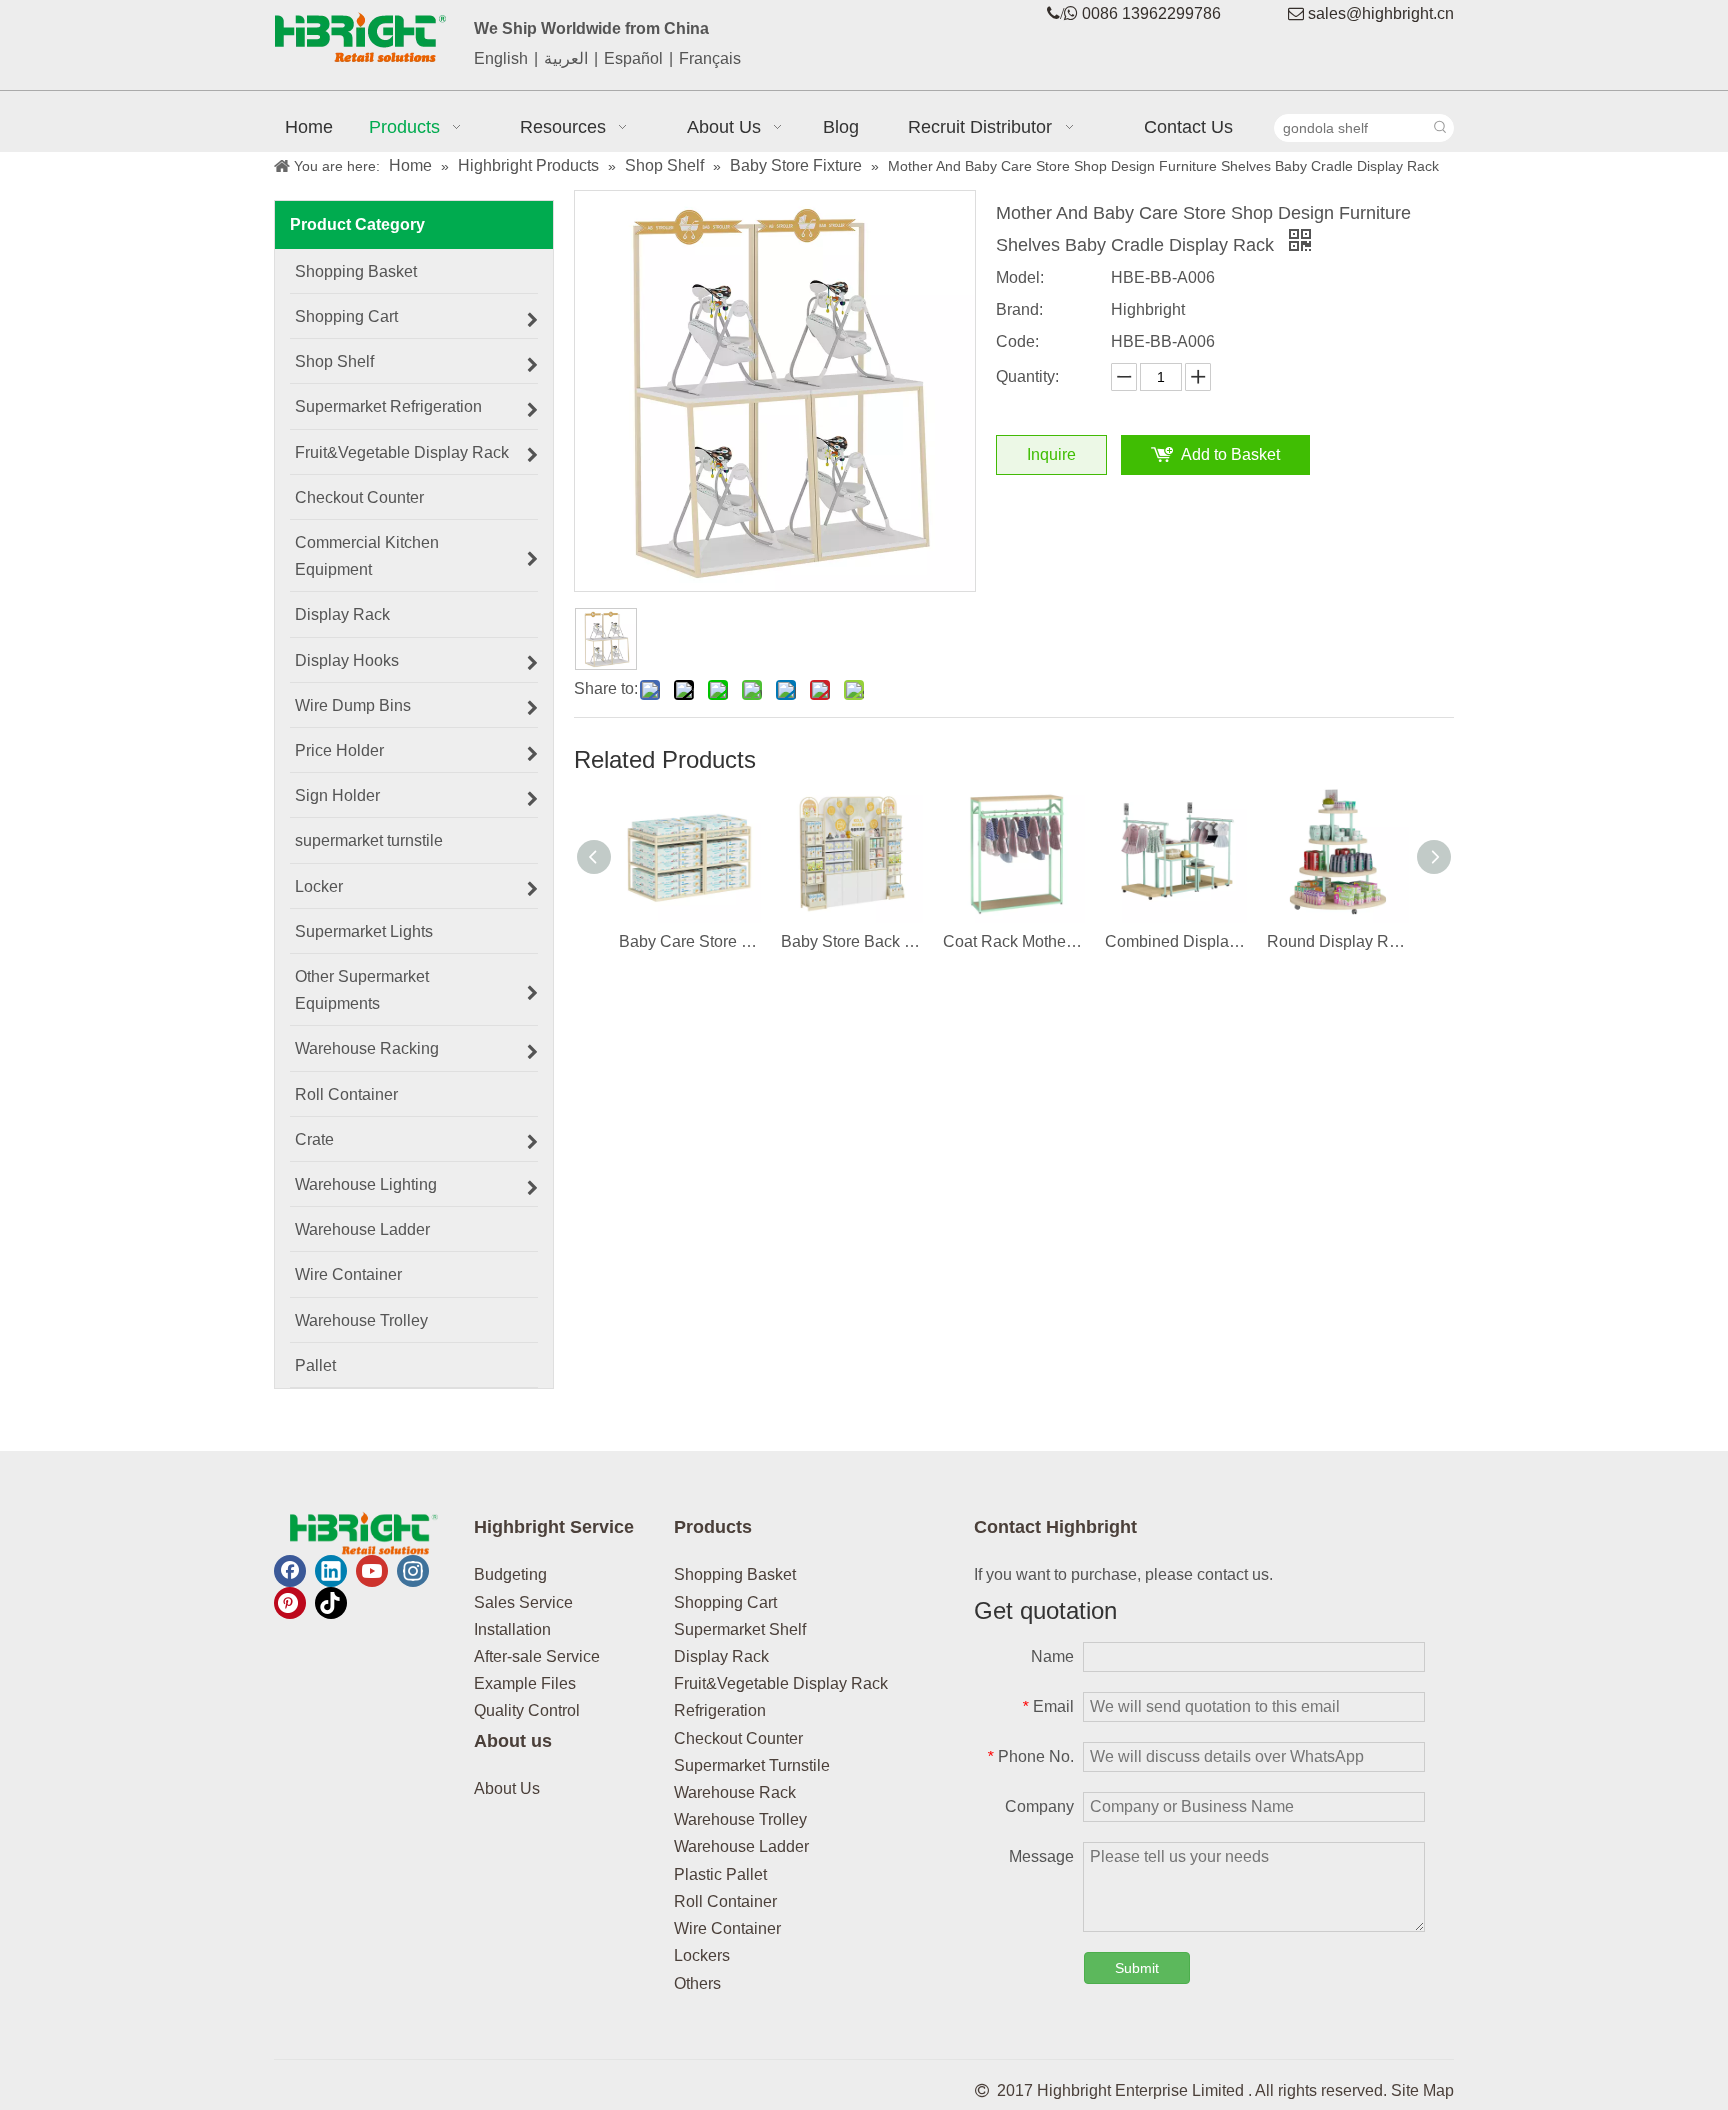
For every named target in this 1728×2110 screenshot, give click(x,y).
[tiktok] (331, 1603)
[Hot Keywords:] (1440, 128)
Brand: (1019, 309)
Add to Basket (1230, 454)
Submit (1137, 1968)
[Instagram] (413, 1571)
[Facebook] (290, 1571)
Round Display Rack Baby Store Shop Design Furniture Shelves (1338, 941)
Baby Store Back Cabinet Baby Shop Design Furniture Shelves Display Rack (852, 941)
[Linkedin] (331, 1571)
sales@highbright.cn (1381, 13)
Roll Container (725, 1901)
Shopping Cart (725, 1602)
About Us (507, 1788)
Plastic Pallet (720, 1874)
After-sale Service (537, 1656)
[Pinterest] (290, 1603)
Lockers (702, 1955)
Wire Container (727, 1928)
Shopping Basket (735, 1574)
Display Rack (721, 1656)
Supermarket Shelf (740, 1629)
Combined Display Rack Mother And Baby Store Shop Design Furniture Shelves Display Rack (1176, 941)
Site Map (1422, 2090)
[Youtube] (372, 1571)
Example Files (525, 1683)
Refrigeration (720, 1710)
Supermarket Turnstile (752, 1765)
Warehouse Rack (735, 1792)
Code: (1017, 341)
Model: (1020, 277)
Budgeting (510, 1574)
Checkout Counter (738, 1738)
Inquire (1051, 454)
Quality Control (527, 1710)
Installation (512, 1629)
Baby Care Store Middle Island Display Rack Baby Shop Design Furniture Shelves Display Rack (690, 941)
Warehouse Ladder (741, 1846)
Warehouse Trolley (740, 1819)
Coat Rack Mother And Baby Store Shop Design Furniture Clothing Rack (1014, 941)
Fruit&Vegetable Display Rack (781, 1683)
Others (697, 1983)
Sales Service (523, 1602)
